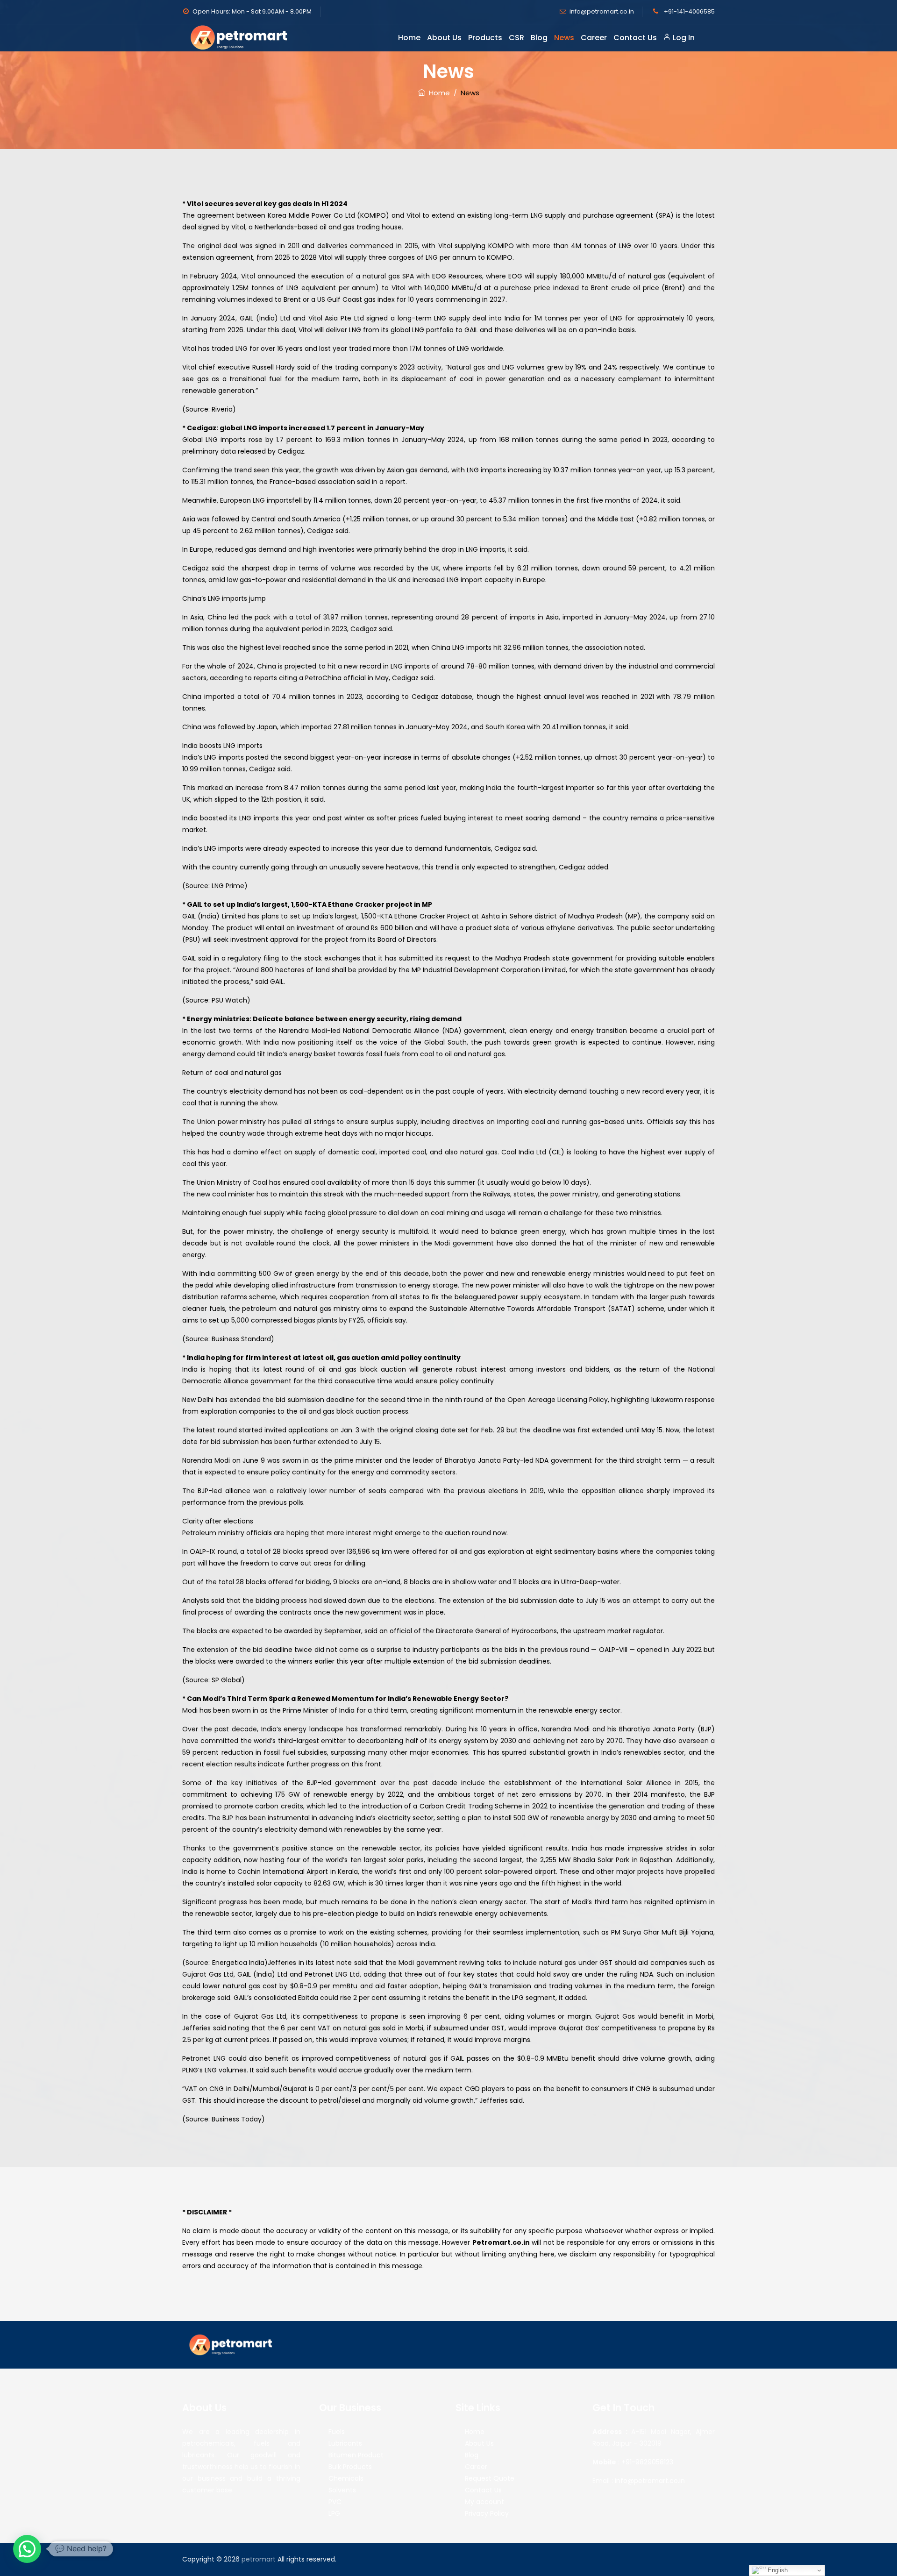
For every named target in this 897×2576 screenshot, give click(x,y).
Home (409, 38)
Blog (539, 38)
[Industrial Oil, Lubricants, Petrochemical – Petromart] (241, 37)
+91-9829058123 (647, 2462)
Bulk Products (350, 2467)
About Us (444, 38)
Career (594, 38)
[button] (27, 2549)
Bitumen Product (356, 2455)
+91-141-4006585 (689, 11)
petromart (259, 2559)
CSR (516, 38)
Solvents (342, 2490)
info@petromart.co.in (602, 11)
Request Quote (490, 2478)
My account (484, 2502)
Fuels (337, 2432)
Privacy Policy (487, 2513)
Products (485, 38)
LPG (334, 2513)
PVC (335, 2502)
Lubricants (345, 2443)
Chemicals (346, 2478)
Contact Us (635, 38)
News (564, 38)
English (777, 2570)
